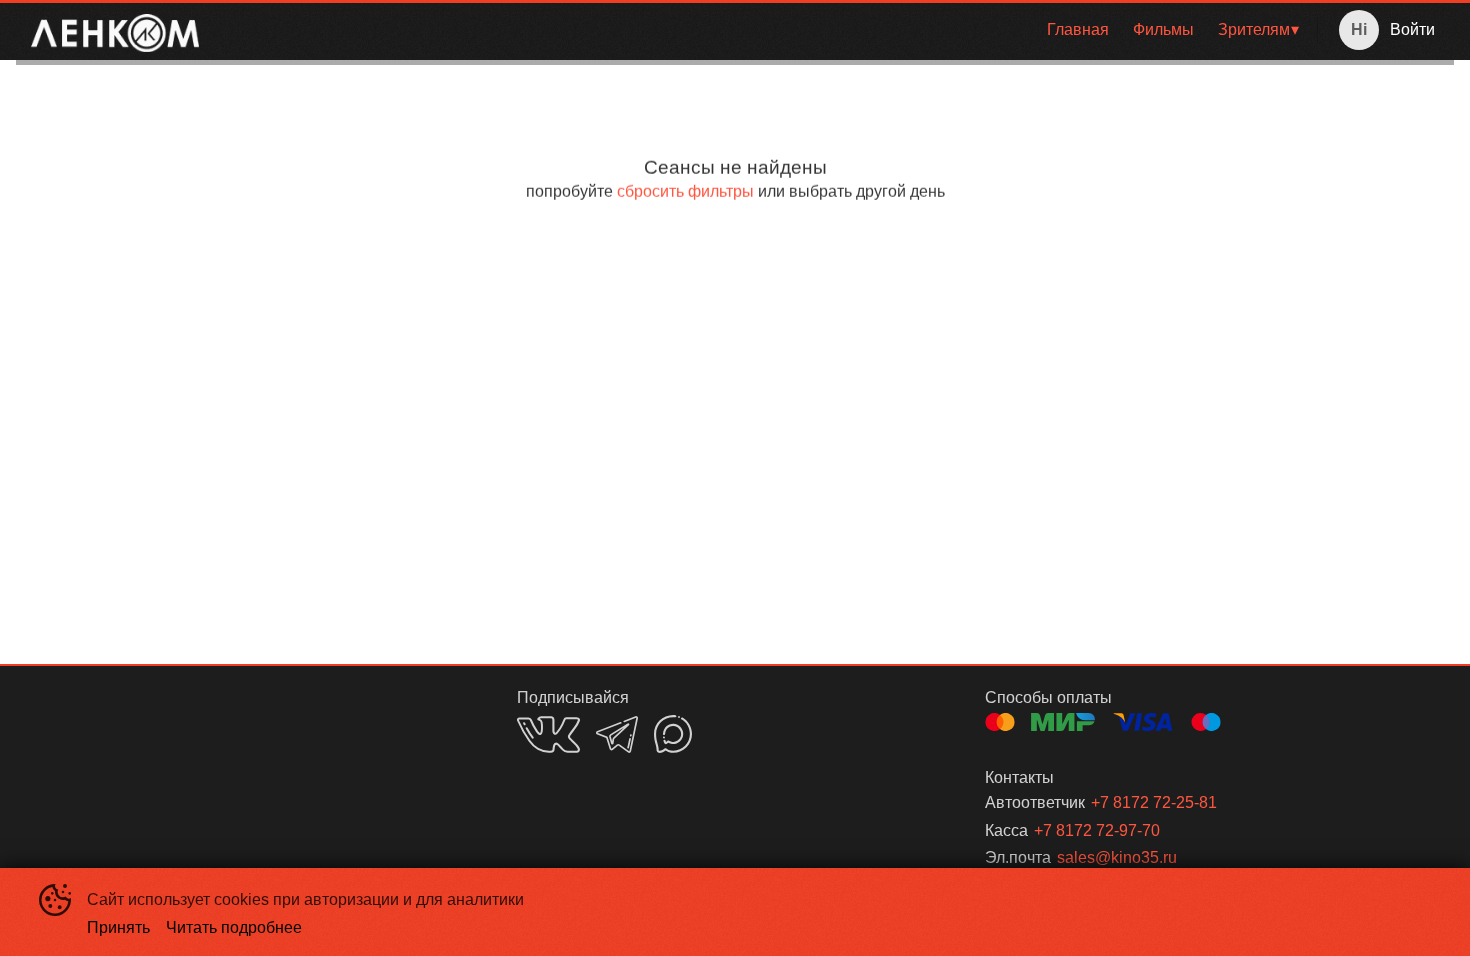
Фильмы (1163, 29)
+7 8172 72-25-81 (1154, 802)
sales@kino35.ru (1117, 857)
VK (548, 734)
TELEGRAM (617, 734)
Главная (1078, 29)
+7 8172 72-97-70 (1097, 830)
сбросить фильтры (685, 191)
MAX (673, 734)
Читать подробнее (234, 927)
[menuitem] (1078, 30)
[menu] (762, 30)
